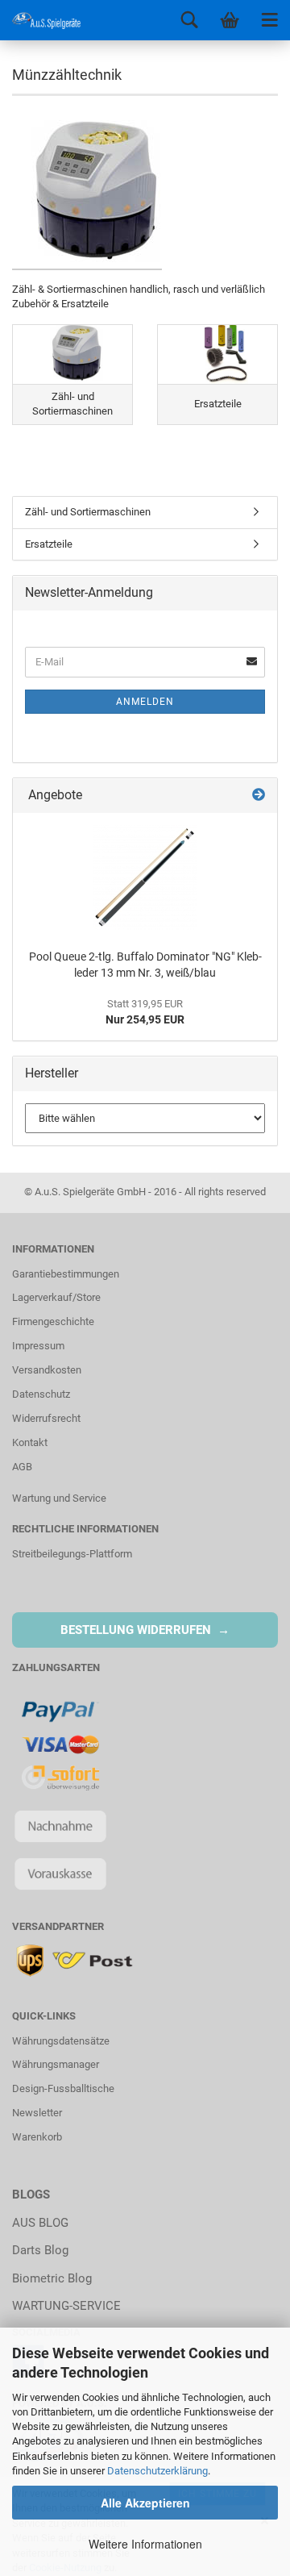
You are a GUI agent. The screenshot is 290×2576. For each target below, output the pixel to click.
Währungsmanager (56, 2064)
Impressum (38, 1346)
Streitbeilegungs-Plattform (72, 1554)
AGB (22, 1467)
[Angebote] (259, 796)
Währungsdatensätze (61, 2041)
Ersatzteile (49, 544)
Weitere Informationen (145, 2544)
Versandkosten (47, 1370)
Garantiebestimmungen (66, 1274)
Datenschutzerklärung (157, 2471)
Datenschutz (41, 1394)
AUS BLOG (40, 2223)
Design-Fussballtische (63, 2088)
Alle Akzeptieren (145, 2503)
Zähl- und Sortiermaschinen (88, 512)
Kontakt (30, 1442)
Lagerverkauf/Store (56, 1297)
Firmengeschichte (53, 1321)
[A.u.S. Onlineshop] (40, 20)
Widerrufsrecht (46, 1418)
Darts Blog (40, 2250)
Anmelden (145, 702)
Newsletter (37, 2113)
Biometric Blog (52, 2278)
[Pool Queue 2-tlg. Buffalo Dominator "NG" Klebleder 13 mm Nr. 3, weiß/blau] (145, 877)
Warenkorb (37, 2137)
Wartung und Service (59, 1498)
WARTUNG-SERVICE (66, 2306)
